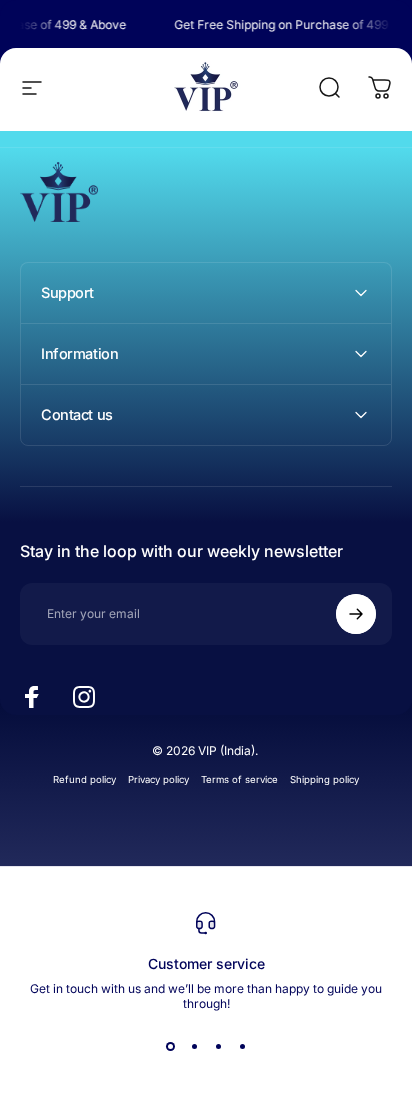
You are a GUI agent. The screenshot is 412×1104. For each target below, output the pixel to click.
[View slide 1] (170, 1047)
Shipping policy (324, 779)
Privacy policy (158, 779)
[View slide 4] (242, 1047)
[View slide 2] (194, 1047)
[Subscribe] (356, 614)
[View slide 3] (218, 1047)
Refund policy (84, 779)
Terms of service (239, 779)
